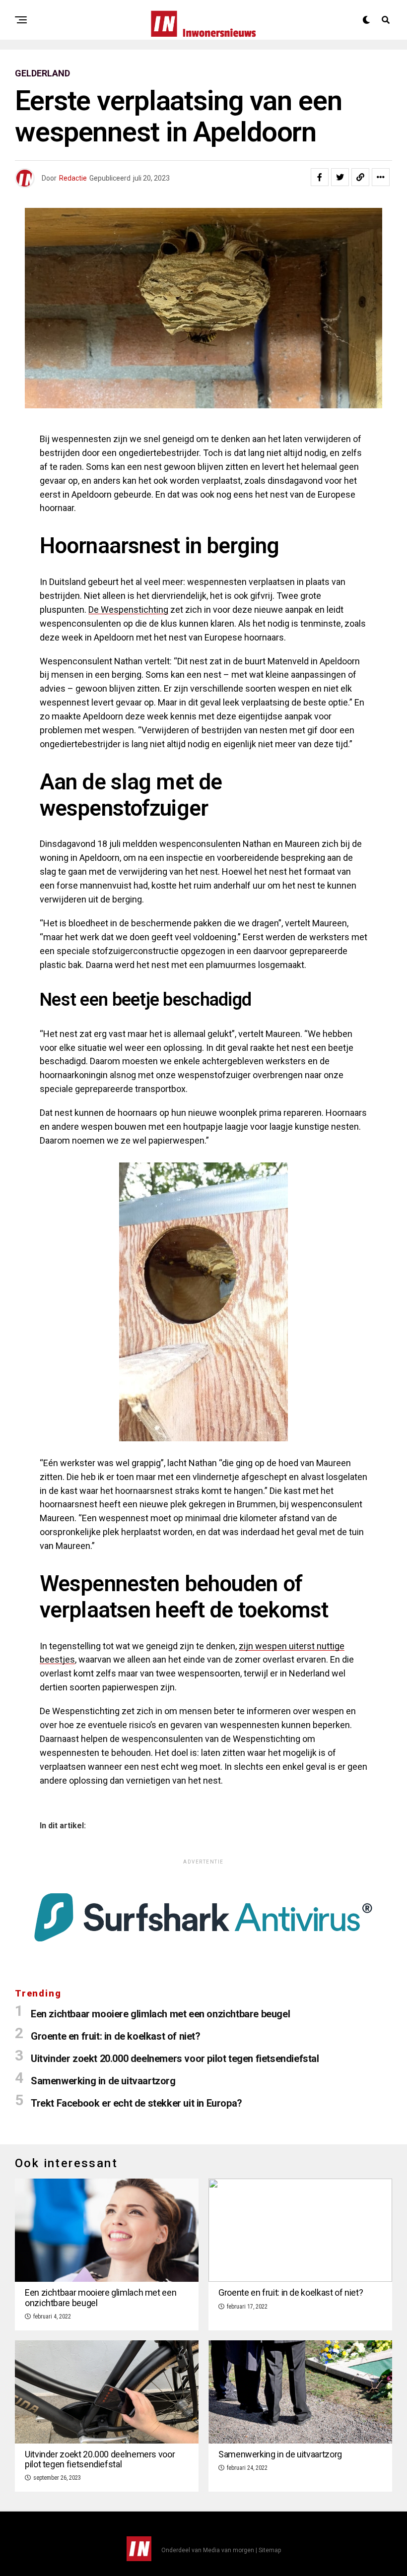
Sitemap (270, 2550)
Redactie (73, 178)
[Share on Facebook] (320, 177)
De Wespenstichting (128, 610)
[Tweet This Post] (340, 177)
